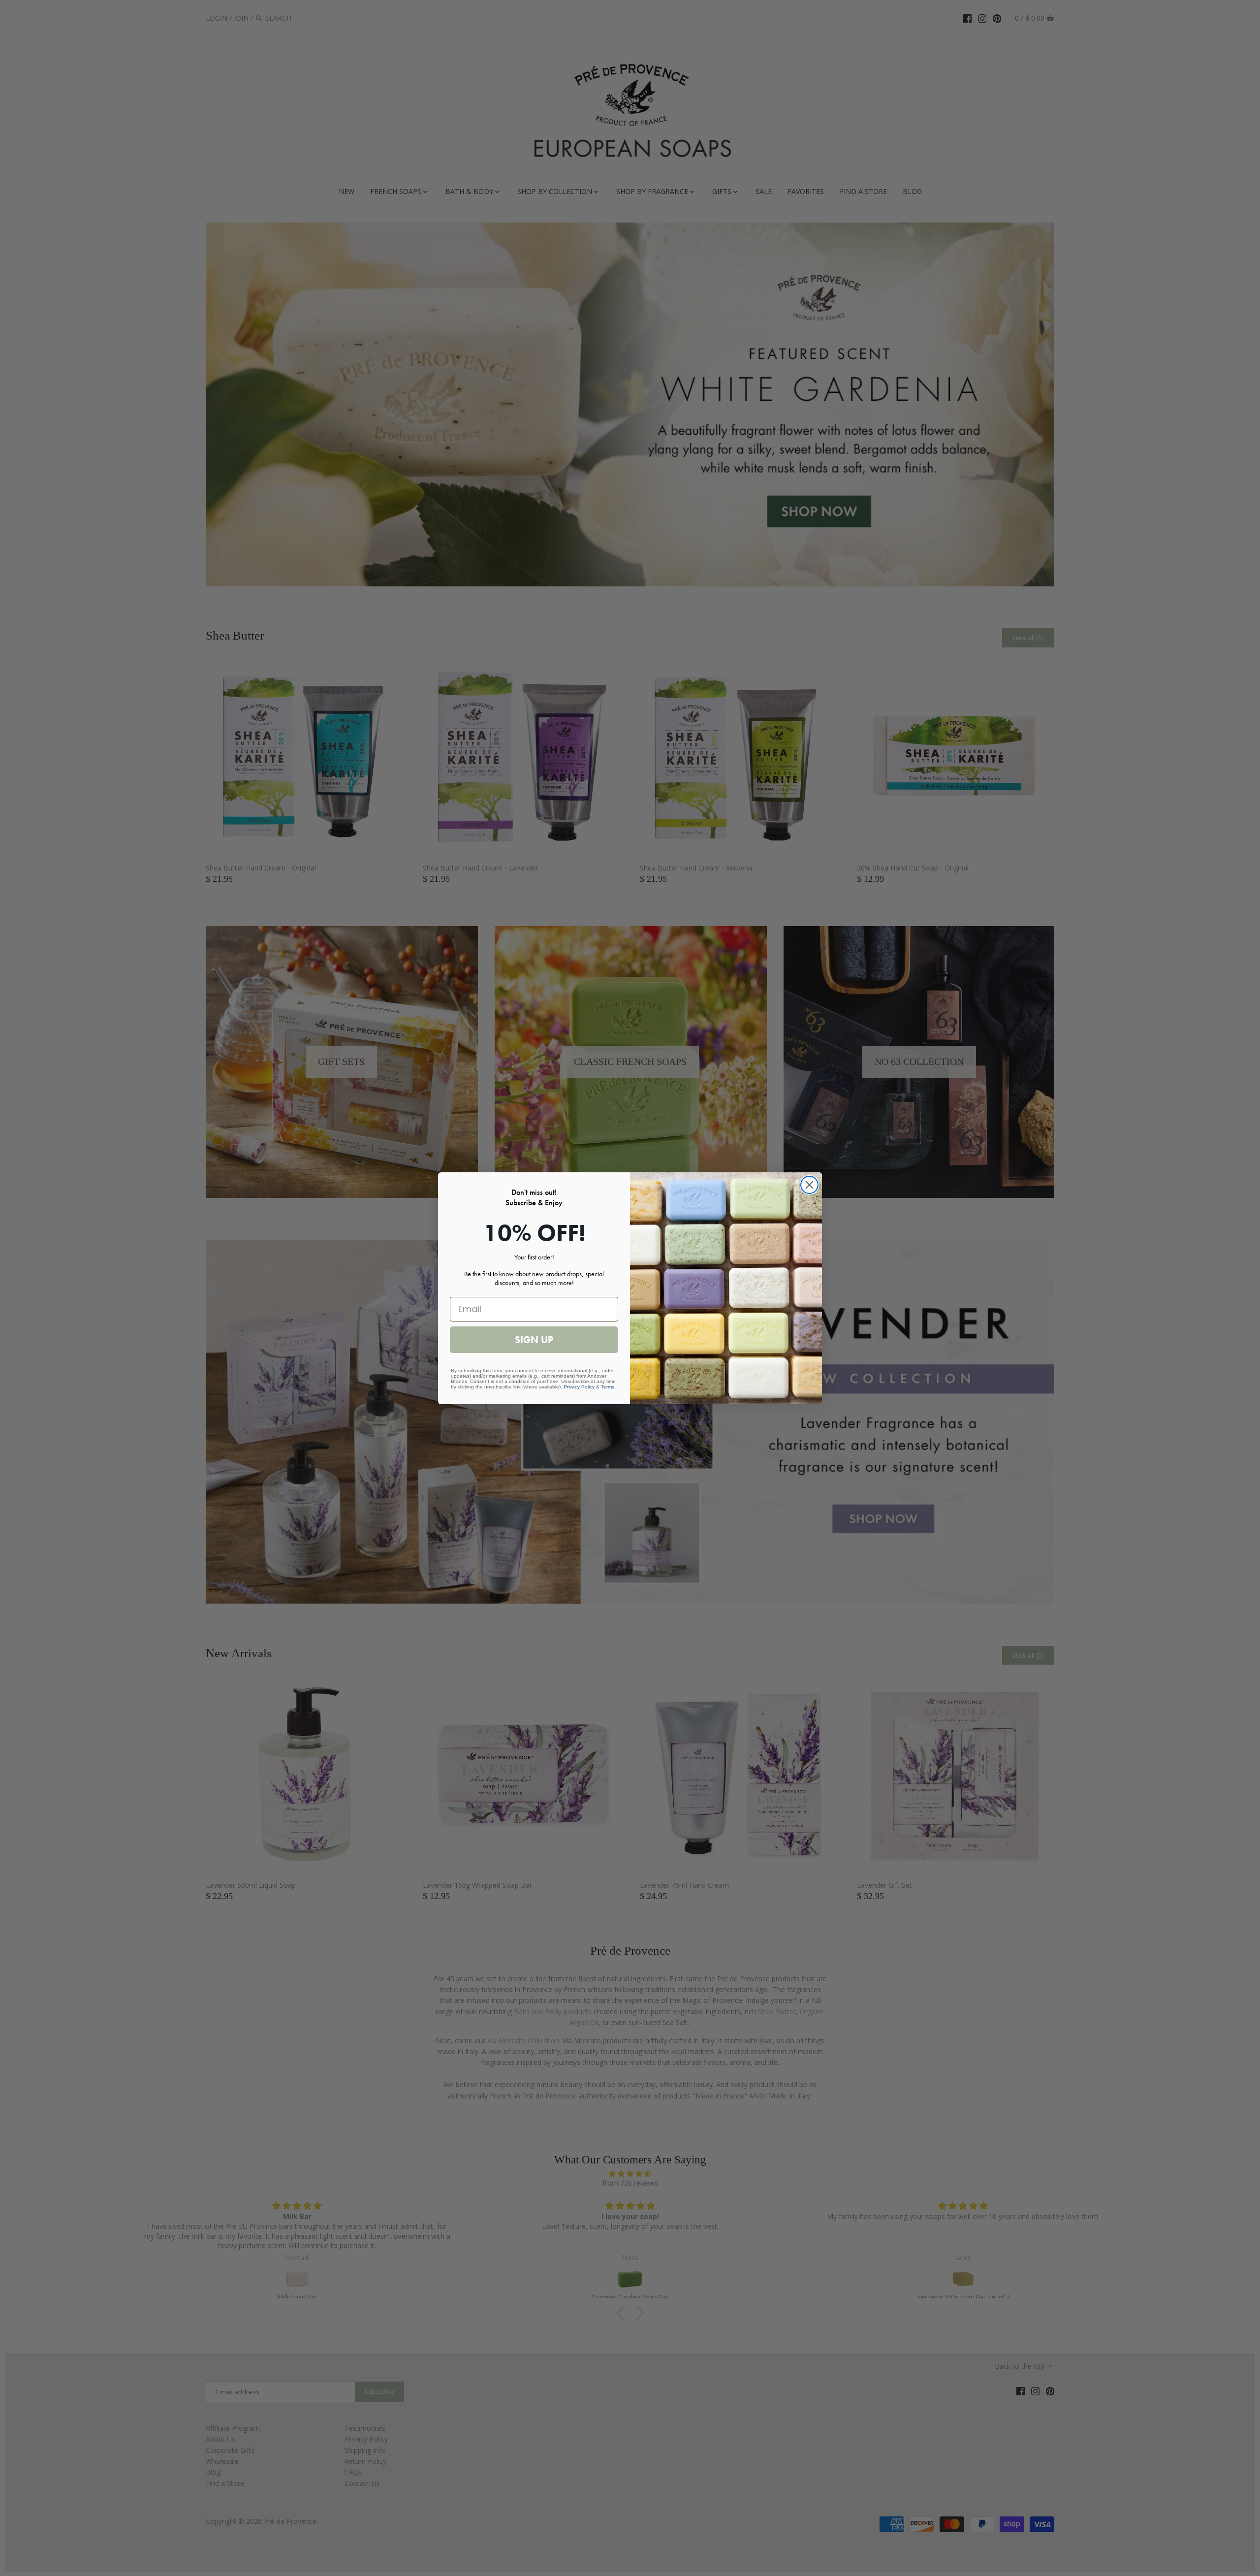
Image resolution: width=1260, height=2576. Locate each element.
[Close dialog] (809, 1185)
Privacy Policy (579, 1387)
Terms (608, 1387)
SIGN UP (534, 1340)
